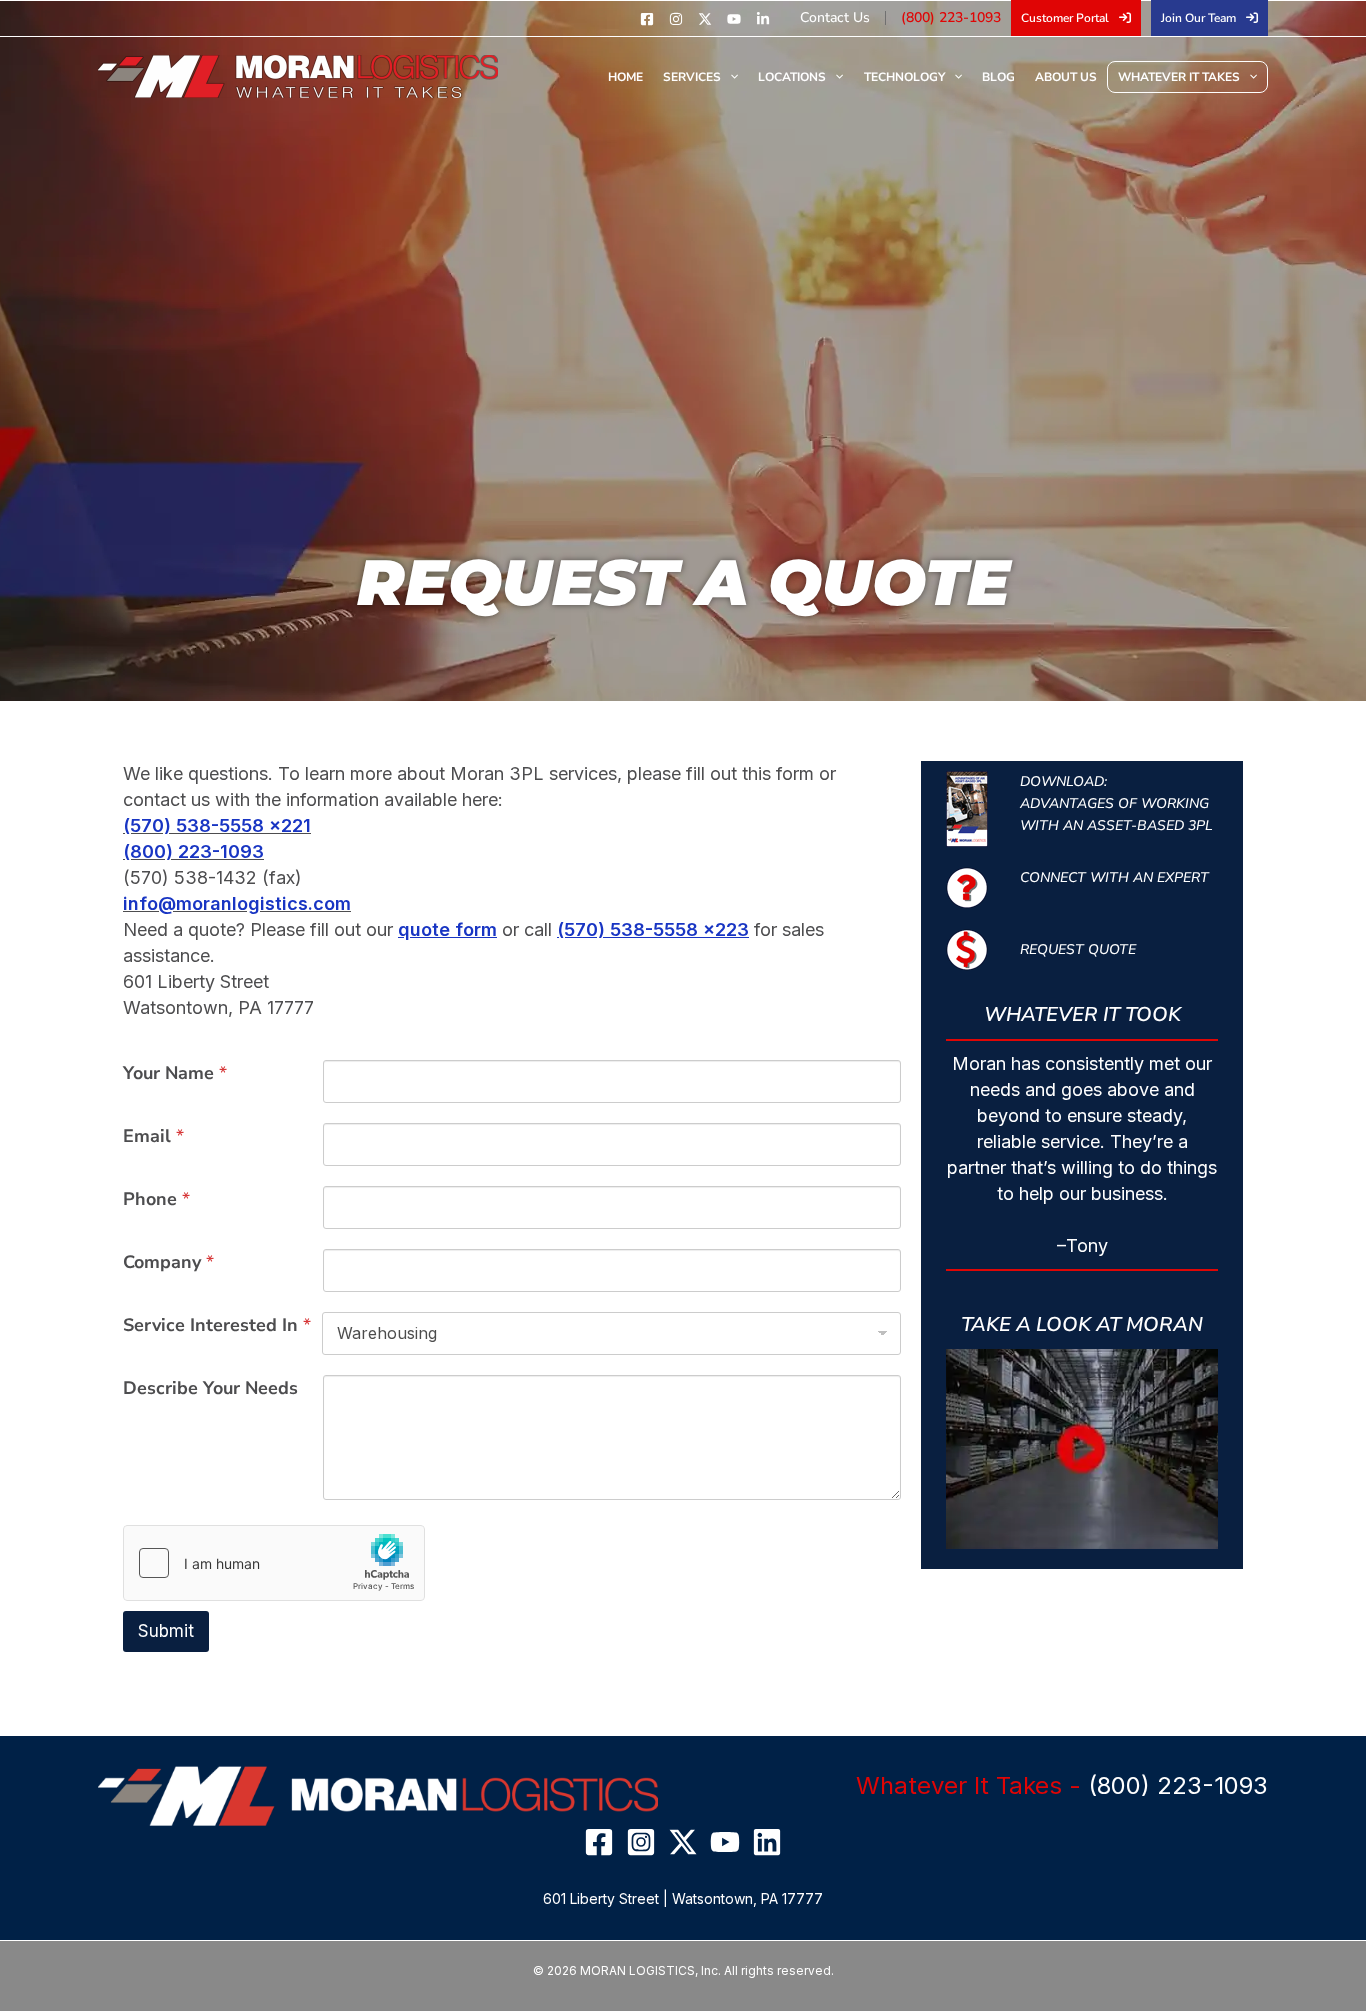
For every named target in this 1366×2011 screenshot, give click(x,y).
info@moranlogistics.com (237, 903)
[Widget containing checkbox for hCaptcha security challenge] (274, 1563)
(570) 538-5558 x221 (217, 825)
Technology (904, 77)
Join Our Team (1198, 18)
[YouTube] (734, 19)
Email (153, 1136)
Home (625, 77)
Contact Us (835, 17)
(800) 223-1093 (951, 17)
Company (168, 1262)
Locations (792, 77)
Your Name (175, 1073)
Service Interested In (217, 1325)
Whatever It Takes (1179, 77)
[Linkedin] (763, 19)
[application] (729, 77)
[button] (1082, 1449)
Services (692, 77)
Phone (156, 1199)
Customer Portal (1065, 18)
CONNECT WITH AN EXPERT (1114, 877)
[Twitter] (705, 19)
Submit (166, 1631)
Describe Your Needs (210, 1388)
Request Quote (1078, 949)
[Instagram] (676, 19)
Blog (998, 77)
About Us (1066, 77)
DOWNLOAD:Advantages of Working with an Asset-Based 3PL (1116, 803)
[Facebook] (647, 19)
